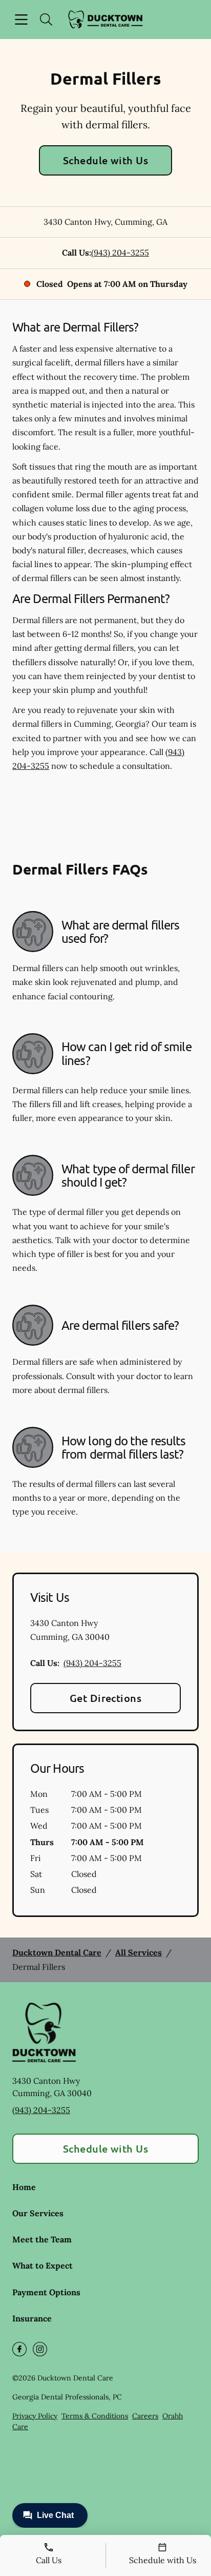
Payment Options (46, 2292)
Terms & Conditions (95, 2416)
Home (24, 2187)
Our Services (38, 2213)
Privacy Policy (35, 2416)
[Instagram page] (40, 2349)
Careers (145, 2416)
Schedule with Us (106, 160)
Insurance (32, 2318)
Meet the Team (42, 2239)
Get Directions (106, 1698)
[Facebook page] (19, 2349)
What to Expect (43, 2265)
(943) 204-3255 (120, 253)
